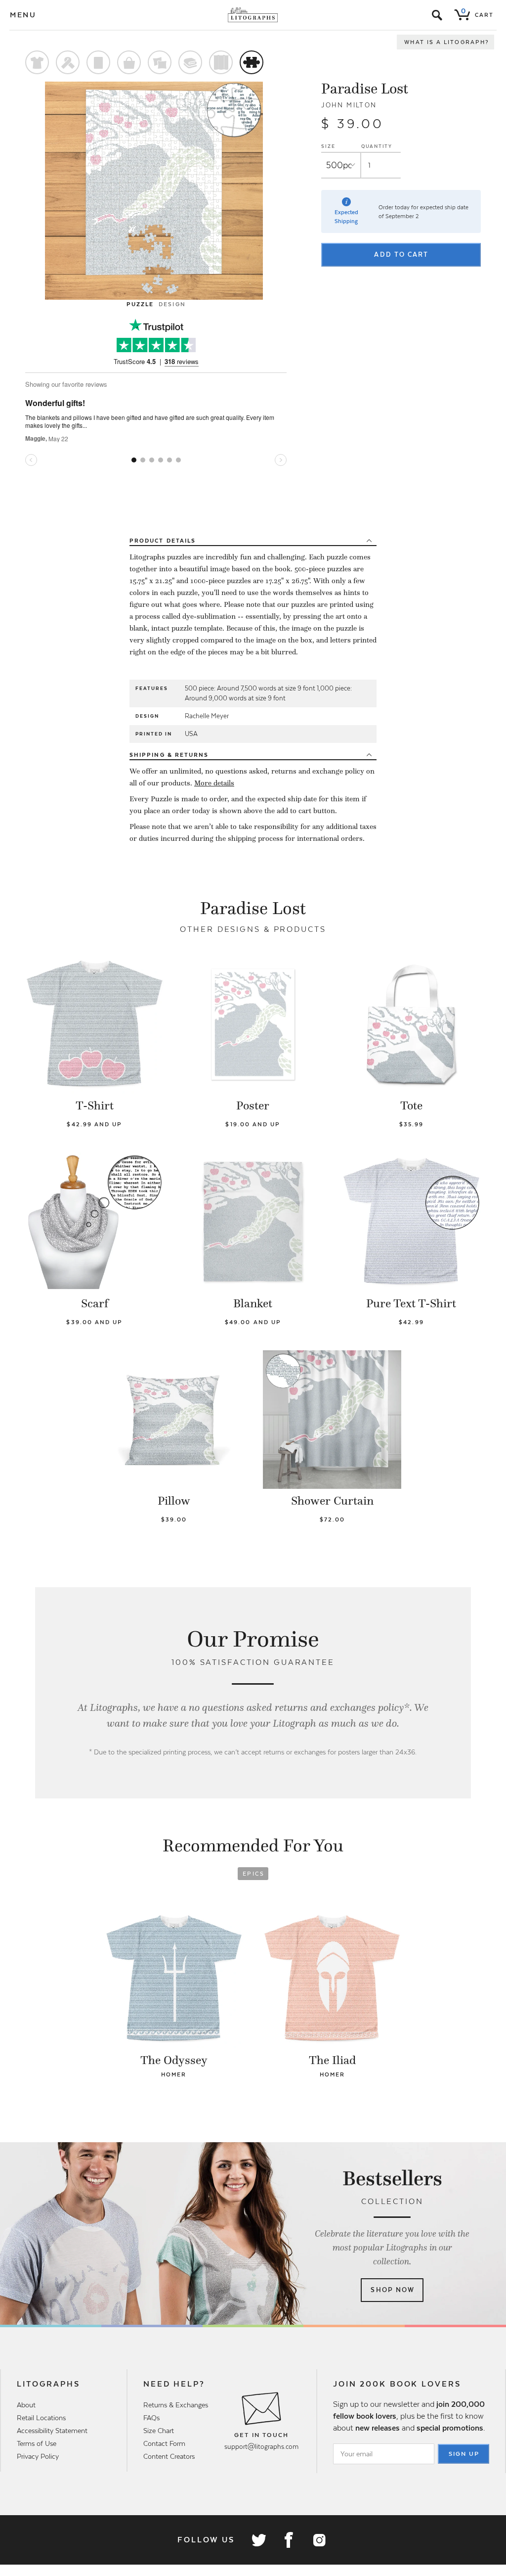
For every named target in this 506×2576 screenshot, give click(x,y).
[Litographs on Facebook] (289, 2540)
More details (214, 783)
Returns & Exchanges (176, 2405)
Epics (253, 1874)
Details (163, 541)
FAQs (151, 2418)
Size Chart (159, 2431)
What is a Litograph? (447, 42)
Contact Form (164, 2443)
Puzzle (140, 304)
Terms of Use (37, 2443)
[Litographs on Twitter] (258, 2540)
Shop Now (393, 2290)
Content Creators (169, 2456)
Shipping (169, 755)
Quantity (377, 146)
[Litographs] (253, 15)
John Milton (349, 105)
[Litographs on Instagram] (319, 2540)
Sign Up (464, 2454)
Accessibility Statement (52, 2431)
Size (328, 146)
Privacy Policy (38, 2456)
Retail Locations (41, 2418)
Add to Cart (401, 254)
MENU (23, 15)
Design (172, 304)
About (26, 2405)
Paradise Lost (365, 89)
